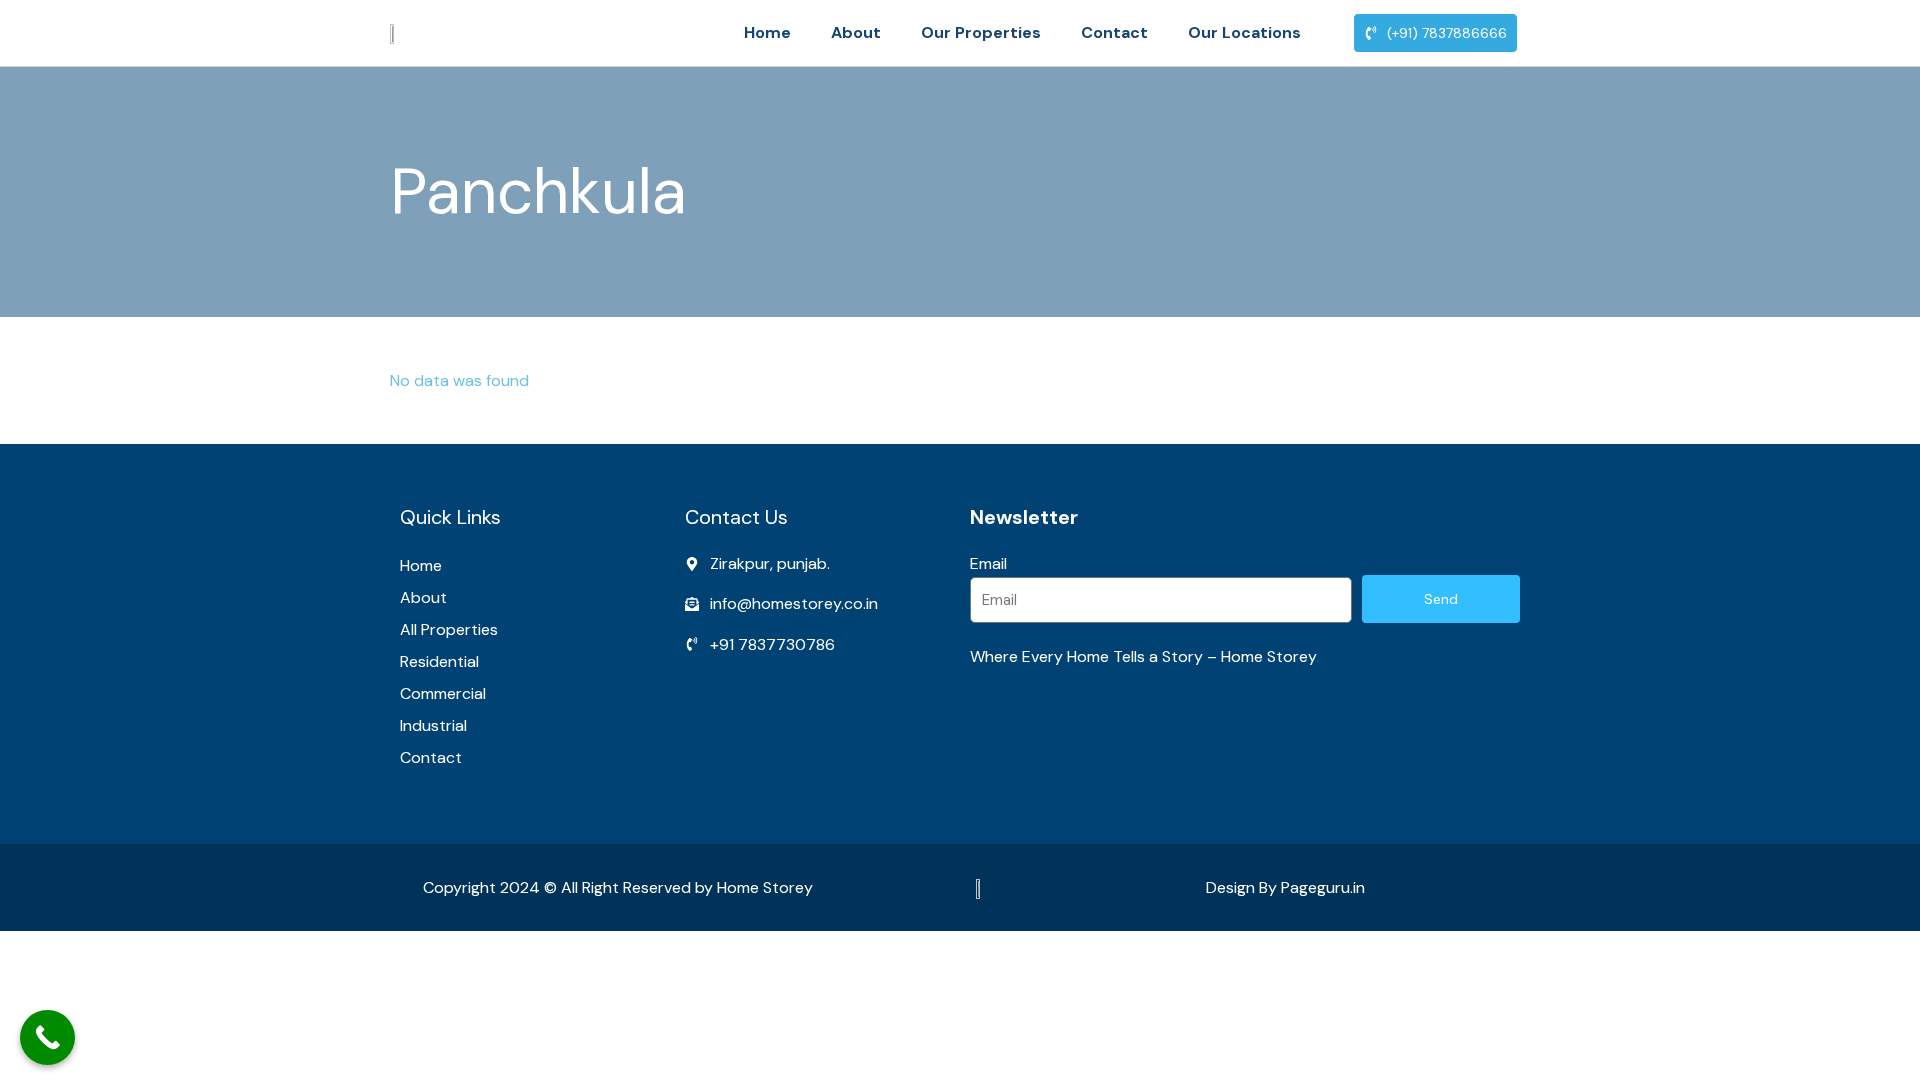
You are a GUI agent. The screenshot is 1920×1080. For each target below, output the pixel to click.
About (856, 32)
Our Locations (1244, 32)
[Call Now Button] (47, 1037)
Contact (1114, 32)
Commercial (443, 693)
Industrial (433, 725)
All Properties (449, 629)
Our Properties (981, 32)
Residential (439, 661)
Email (988, 563)
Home (767, 32)
